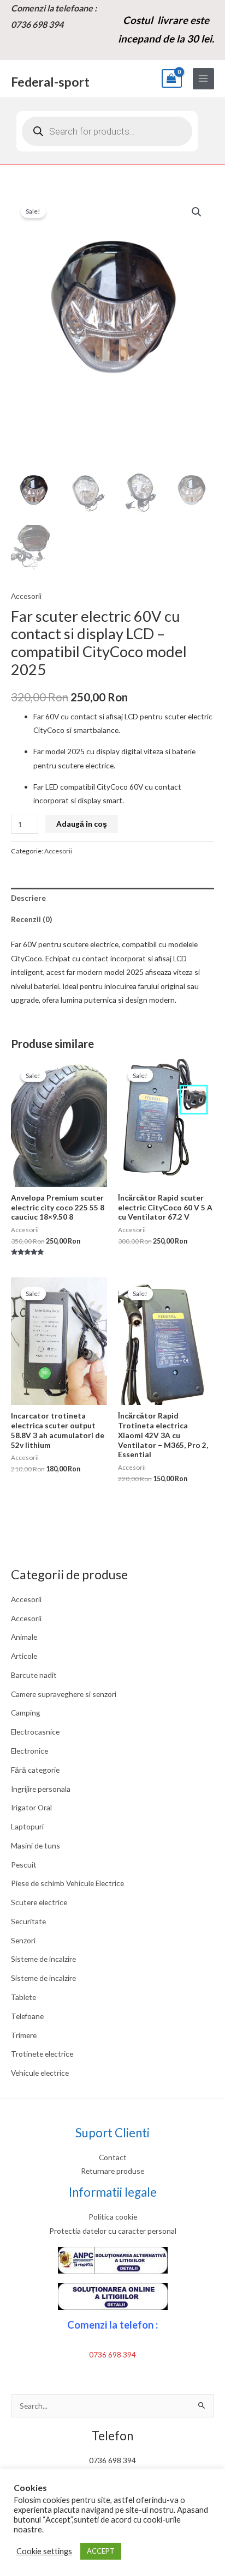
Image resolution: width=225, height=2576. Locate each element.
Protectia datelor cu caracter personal (113, 2231)
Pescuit (24, 1865)
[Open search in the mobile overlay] (107, 131)
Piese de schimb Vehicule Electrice (67, 1883)
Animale (24, 1637)
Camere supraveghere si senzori (64, 1694)
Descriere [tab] (28, 898)
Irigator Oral (31, 1807)
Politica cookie (113, 2217)
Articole (24, 1656)
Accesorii (26, 1599)
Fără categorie (35, 1770)
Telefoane (27, 2016)
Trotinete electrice (42, 2054)
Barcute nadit (34, 1675)
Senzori (23, 1940)
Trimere (24, 2035)
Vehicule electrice (40, 2073)
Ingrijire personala (41, 1789)
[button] (197, 212)
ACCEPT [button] (101, 2551)
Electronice (29, 1751)
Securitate (28, 1921)
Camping (26, 1713)
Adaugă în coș (82, 824)
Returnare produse (112, 2171)
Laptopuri (27, 1826)
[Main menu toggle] (203, 79)
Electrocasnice (35, 1732)
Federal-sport (50, 82)
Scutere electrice (39, 1902)
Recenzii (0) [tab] (31, 919)
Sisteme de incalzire (43, 1959)
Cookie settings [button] (44, 2551)
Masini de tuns (35, 1845)
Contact (113, 2157)
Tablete (23, 1997)
